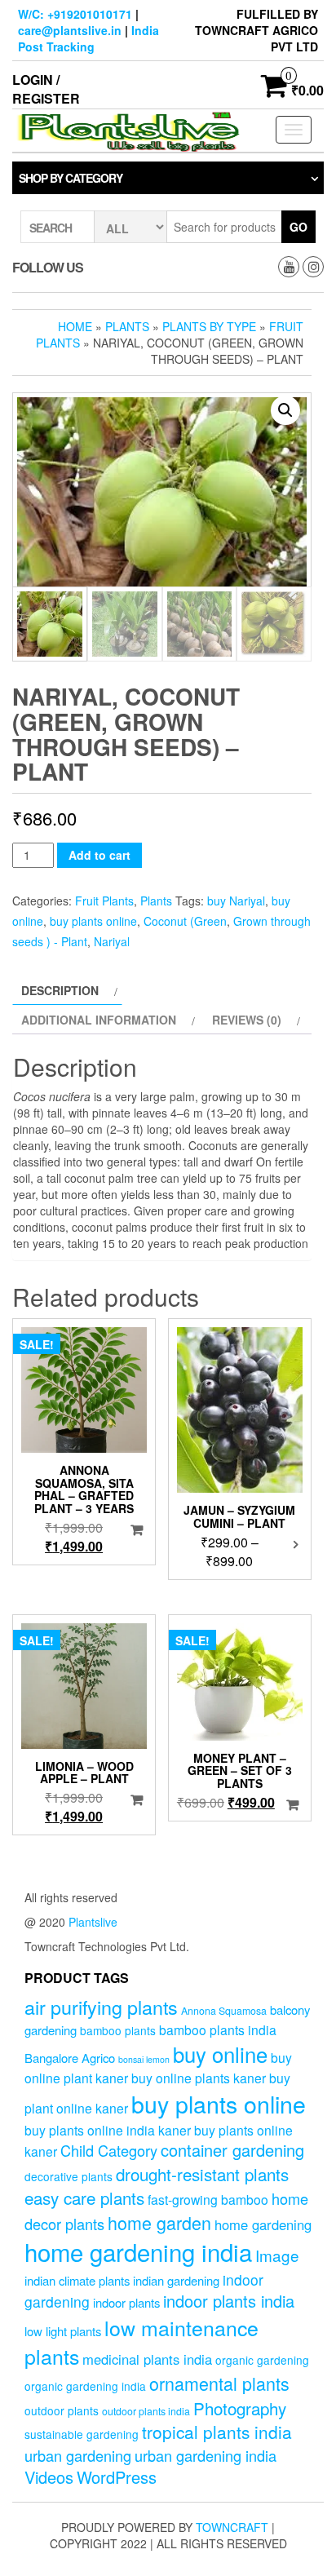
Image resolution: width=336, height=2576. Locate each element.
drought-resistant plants (202, 2174)
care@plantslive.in (70, 30)
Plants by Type (209, 326)
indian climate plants (77, 2280)
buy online (220, 2054)
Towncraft (232, 2527)
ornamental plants (219, 2383)
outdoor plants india (146, 2411)
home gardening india (138, 2251)
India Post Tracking (88, 38)
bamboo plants (118, 2030)
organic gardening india (85, 2386)
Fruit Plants (104, 901)
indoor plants (126, 2302)
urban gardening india (206, 2455)
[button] (285, 410)
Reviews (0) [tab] (247, 1020)
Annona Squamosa (224, 2011)
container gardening (232, 2150)
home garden (159, 2222)
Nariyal (112, 941)
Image (277, 2255)
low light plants (63, 2331)
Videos (49, 2477)
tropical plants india (217, 2432)
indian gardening (176, 2280)
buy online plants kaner (199, 2078)
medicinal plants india (147, 2359)
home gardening (263, 2224)
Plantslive (93, 1922)
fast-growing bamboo (208, 2199)
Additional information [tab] (99, 1020)
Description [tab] (60, 990)
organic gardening (262, 2360)
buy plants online (93, 921)
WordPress (117, 2477)
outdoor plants (62, 2410)
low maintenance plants (141, 2342)
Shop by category (71, 178)
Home (75, 326)
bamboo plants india (218, 2029)
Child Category (109, 2150)
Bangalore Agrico (70, 2058)
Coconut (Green (185, 921)
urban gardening (78, 2455)
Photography (240, 2408)
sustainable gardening (82, 2434)
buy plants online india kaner (108, 2130)
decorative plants (69, 2176)
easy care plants (84, 2198)
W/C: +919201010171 (75, 14)
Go (298, 227)
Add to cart (99, 855)
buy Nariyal (236, 901)
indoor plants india (229, 2301)
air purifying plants (101, 2007)
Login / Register (46, 89)
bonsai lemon (144, 2059)
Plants (127, 326)
